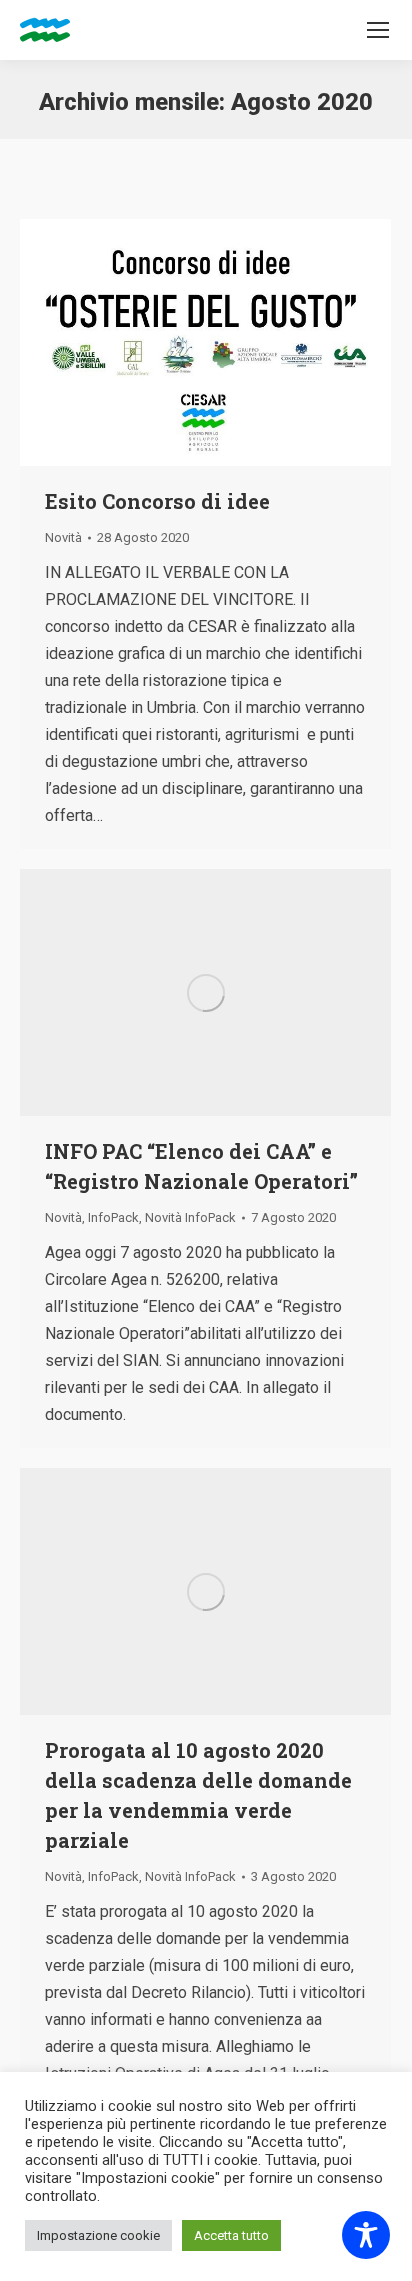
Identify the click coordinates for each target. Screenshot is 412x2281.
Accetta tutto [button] (231, 2235)
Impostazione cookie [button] (98, 2235)
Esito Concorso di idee (157, 501)
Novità (63, 537)
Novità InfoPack (190, 1217)
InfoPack (113, 1217)
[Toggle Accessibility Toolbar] (366, 2235)
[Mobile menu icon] (378, 30)
